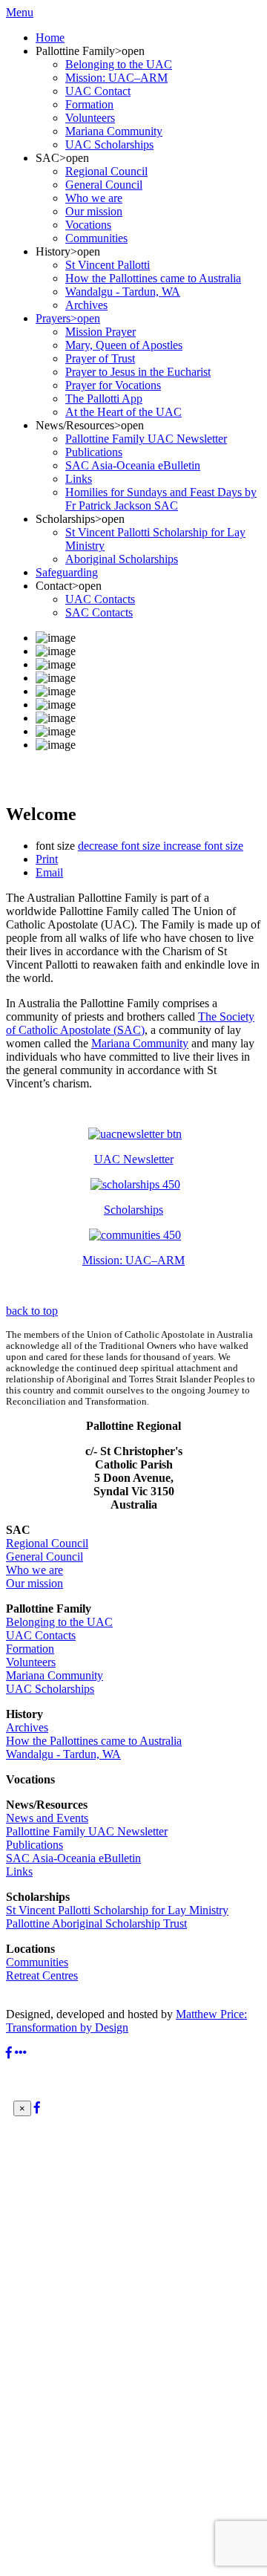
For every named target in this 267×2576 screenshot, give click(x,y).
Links (19, 1871)
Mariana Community (140, 1043)
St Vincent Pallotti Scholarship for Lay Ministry (117, 1910)
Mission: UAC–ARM (133, 1260)
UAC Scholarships (50, 1689)
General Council (44, 1557)
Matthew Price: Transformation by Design (126, 2021)
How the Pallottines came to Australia (94, 1741)
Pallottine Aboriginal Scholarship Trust (96, 1923)
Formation (30, 1649)
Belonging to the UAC (59, 1622)
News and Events (47, 1818)
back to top (32, 1311)
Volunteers (31, 1662)
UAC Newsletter (134, 1159)
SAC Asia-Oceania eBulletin (73, 1858)
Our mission (34, 1583)
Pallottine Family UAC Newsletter (87, 1831)
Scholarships (133, 1210)
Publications (34, 1845)
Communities (37, 1962)
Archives (27, 1727)
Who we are (34, 1570)
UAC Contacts (41, 1635)
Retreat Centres (42, 1975)
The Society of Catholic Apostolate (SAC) (130, 1023)
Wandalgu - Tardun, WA (63, 1754)
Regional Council (47, 1543)
